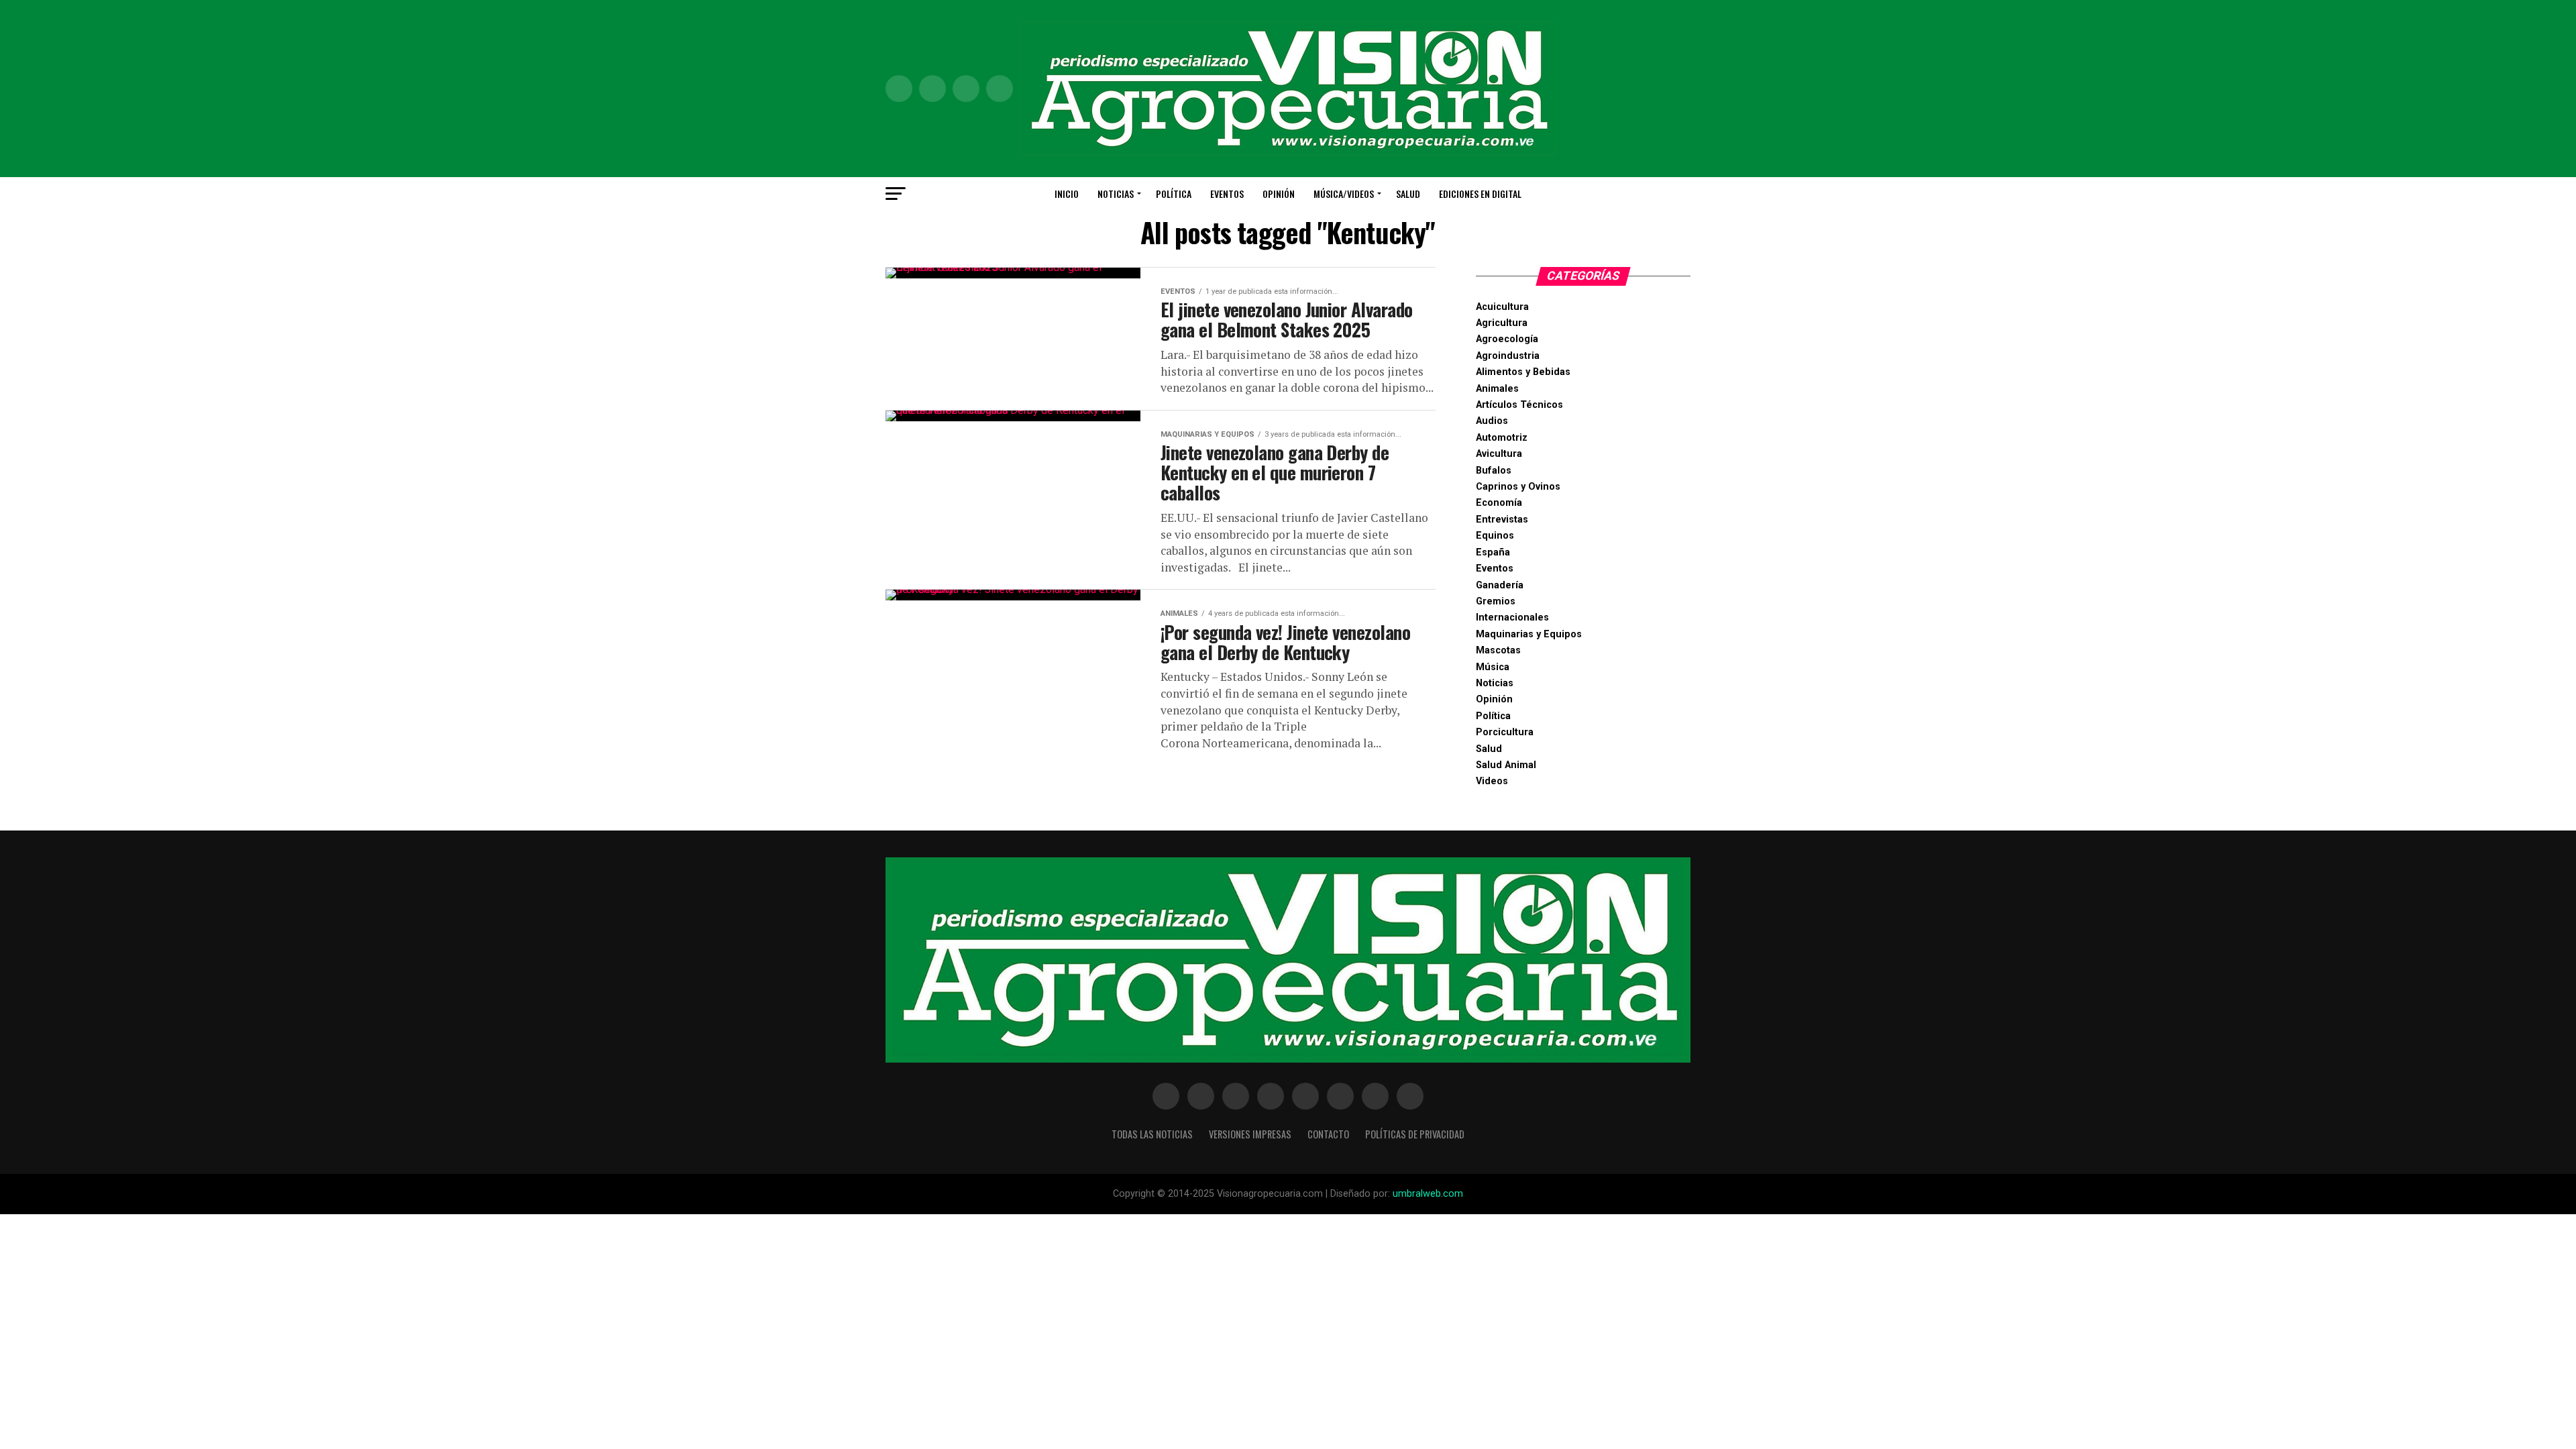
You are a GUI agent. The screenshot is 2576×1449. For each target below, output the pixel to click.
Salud (1408, 194)
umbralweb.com (1428, 1194)
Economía (1499, 503)
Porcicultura (1505, 732)
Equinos (1495, 536)
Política (1174, 194)
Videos (1492, 781)
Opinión (1279, 194)
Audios (1492, 421)
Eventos (1227, 194)
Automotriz (1502, 438)
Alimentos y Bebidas (1523, 372)
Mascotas (1498, 650)
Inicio (1067, 194)
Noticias (1116, 194)
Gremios (1496, 601)
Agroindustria (1508, 356)
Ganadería (1500, 585)
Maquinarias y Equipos (1529, 634)
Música (1493, 667)
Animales (1497, 389)
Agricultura (1502, 323)
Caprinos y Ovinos (1518, 487)
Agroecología (1507, 339)
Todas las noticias (1152, 1134)
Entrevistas (1502, 520)
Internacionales (1512, 618)
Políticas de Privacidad (1415, 1134)
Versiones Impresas (1250, 1134)
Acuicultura (1502, 307)
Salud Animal (1506, 765)
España (1493, 552)
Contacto (1328, 1134)
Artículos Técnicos (1519, 405)
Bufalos (1494, 471)
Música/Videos (1344, 194)
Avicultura (1499, 454)
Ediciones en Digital (1480, 194)
